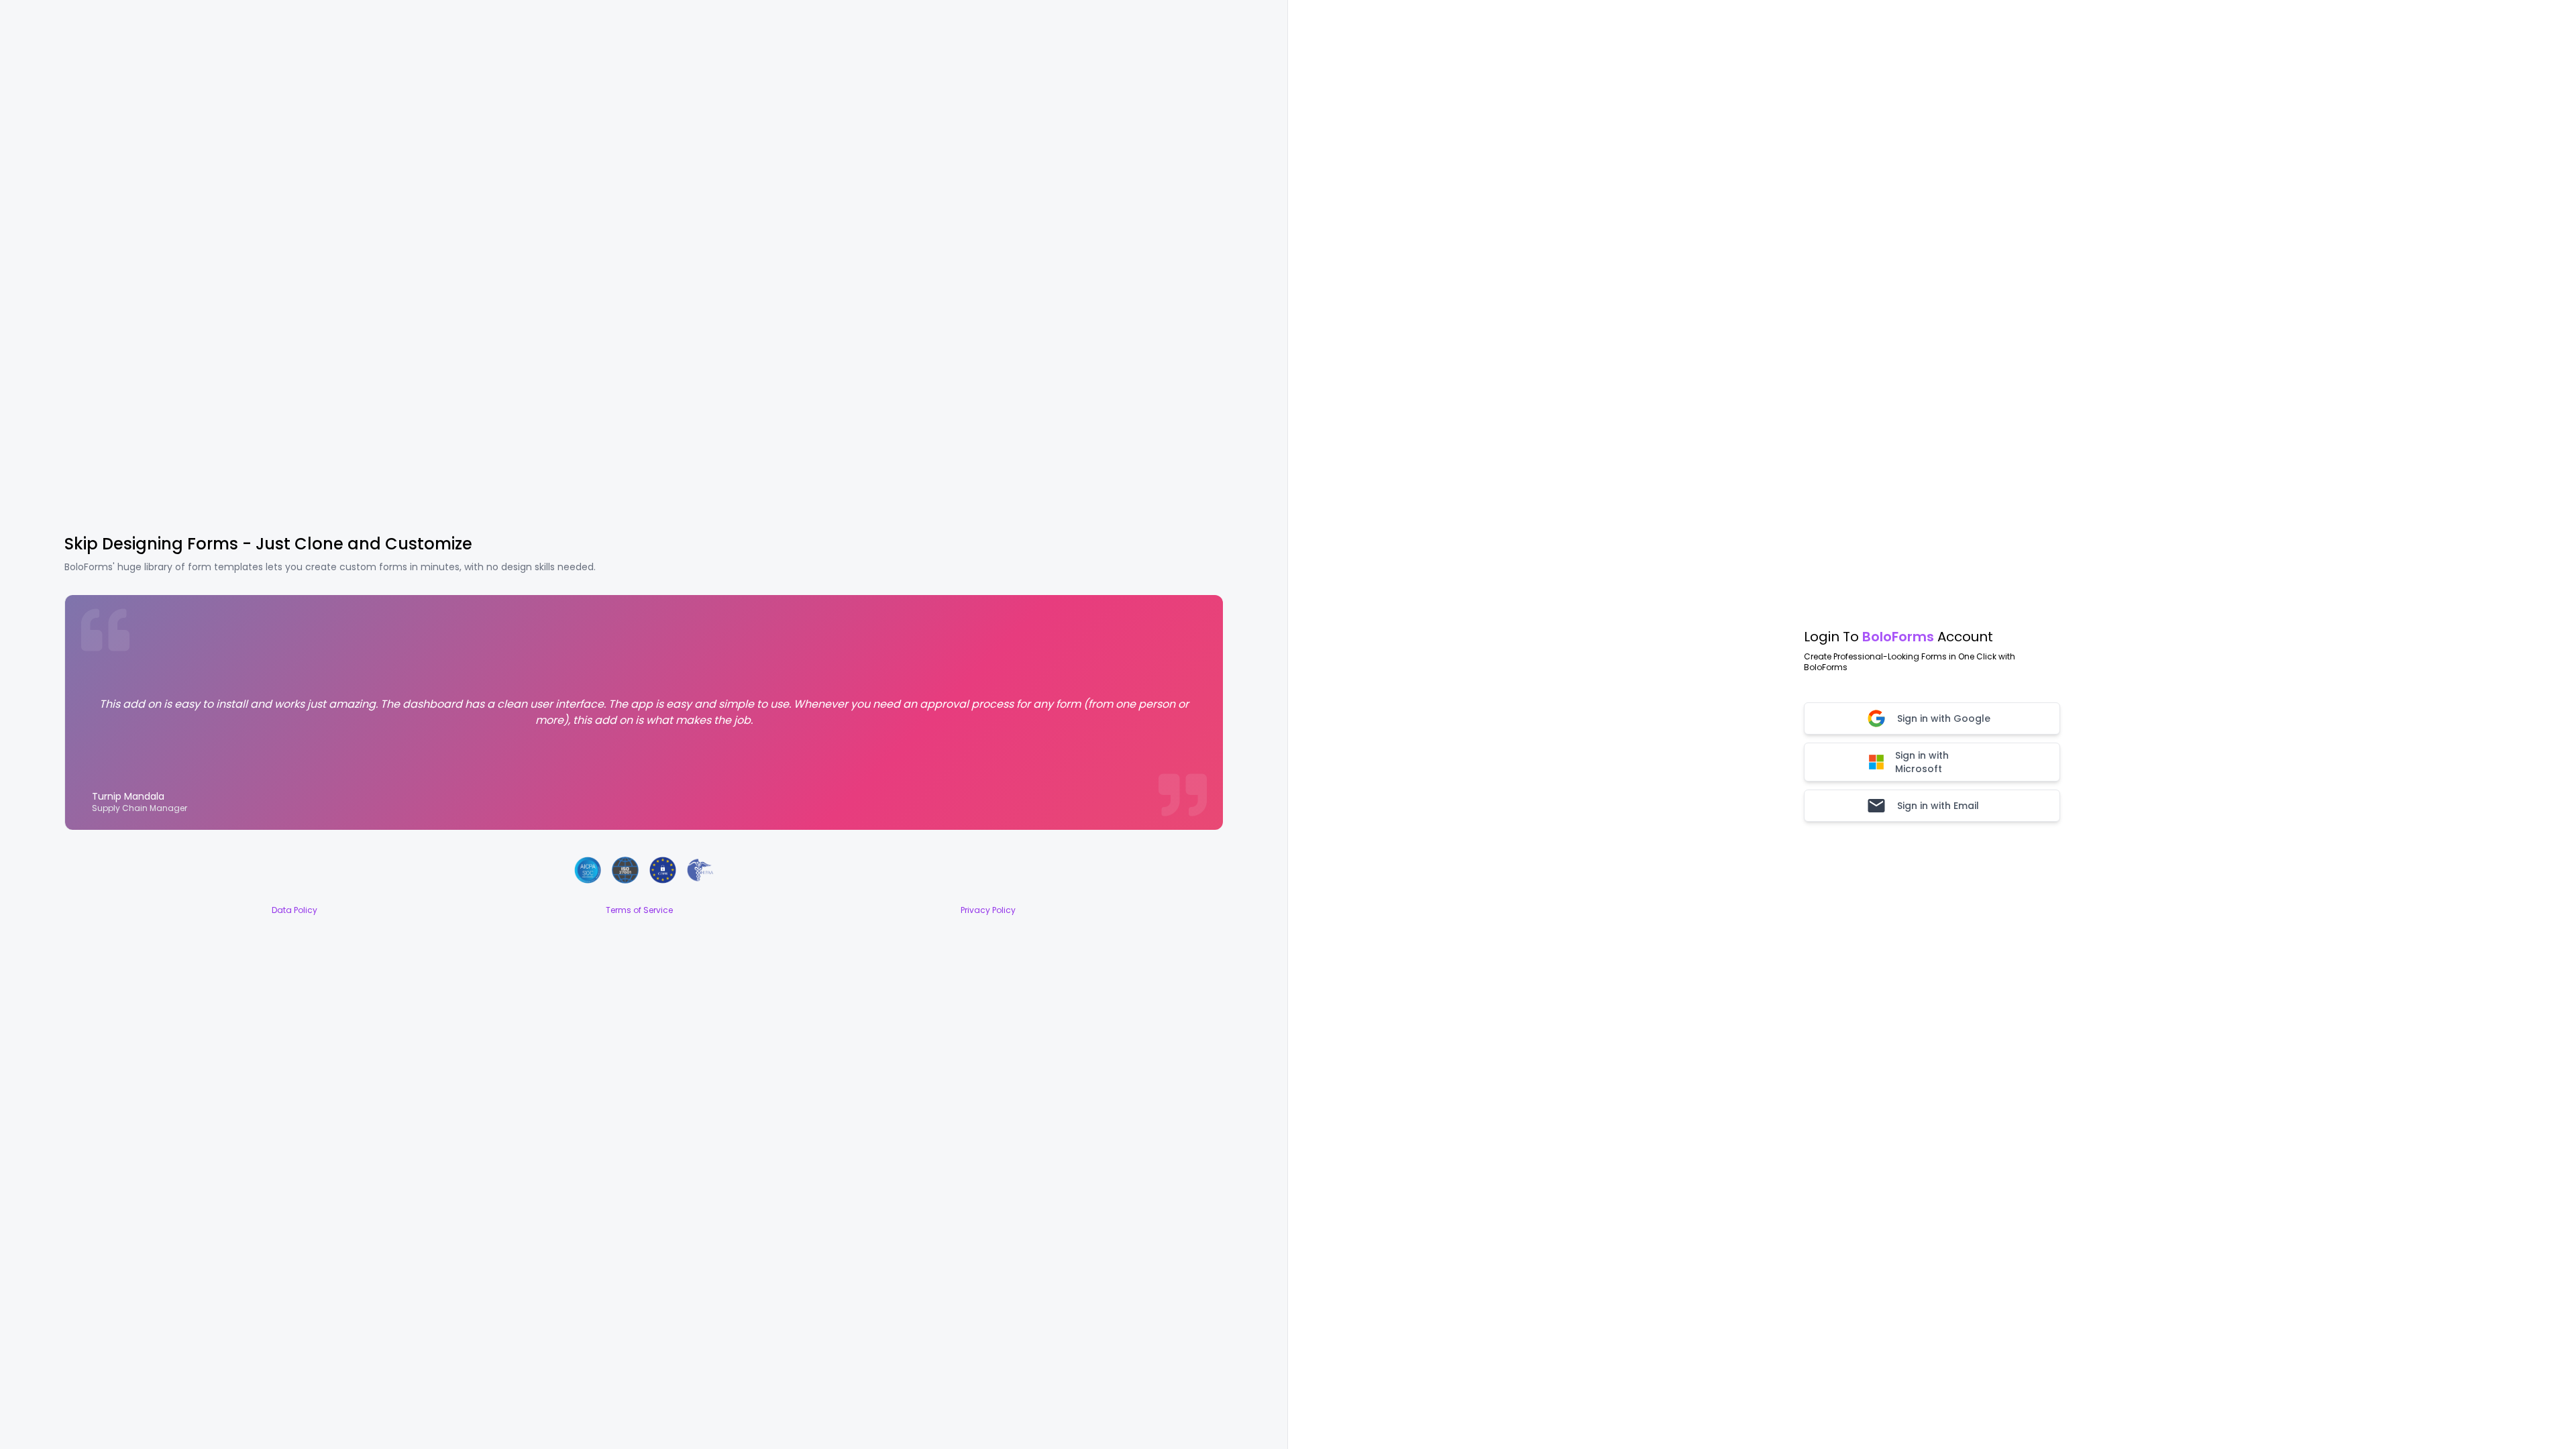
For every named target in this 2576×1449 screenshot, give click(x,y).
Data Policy (294, 910)
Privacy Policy (988, 910)
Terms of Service (639, 910)
